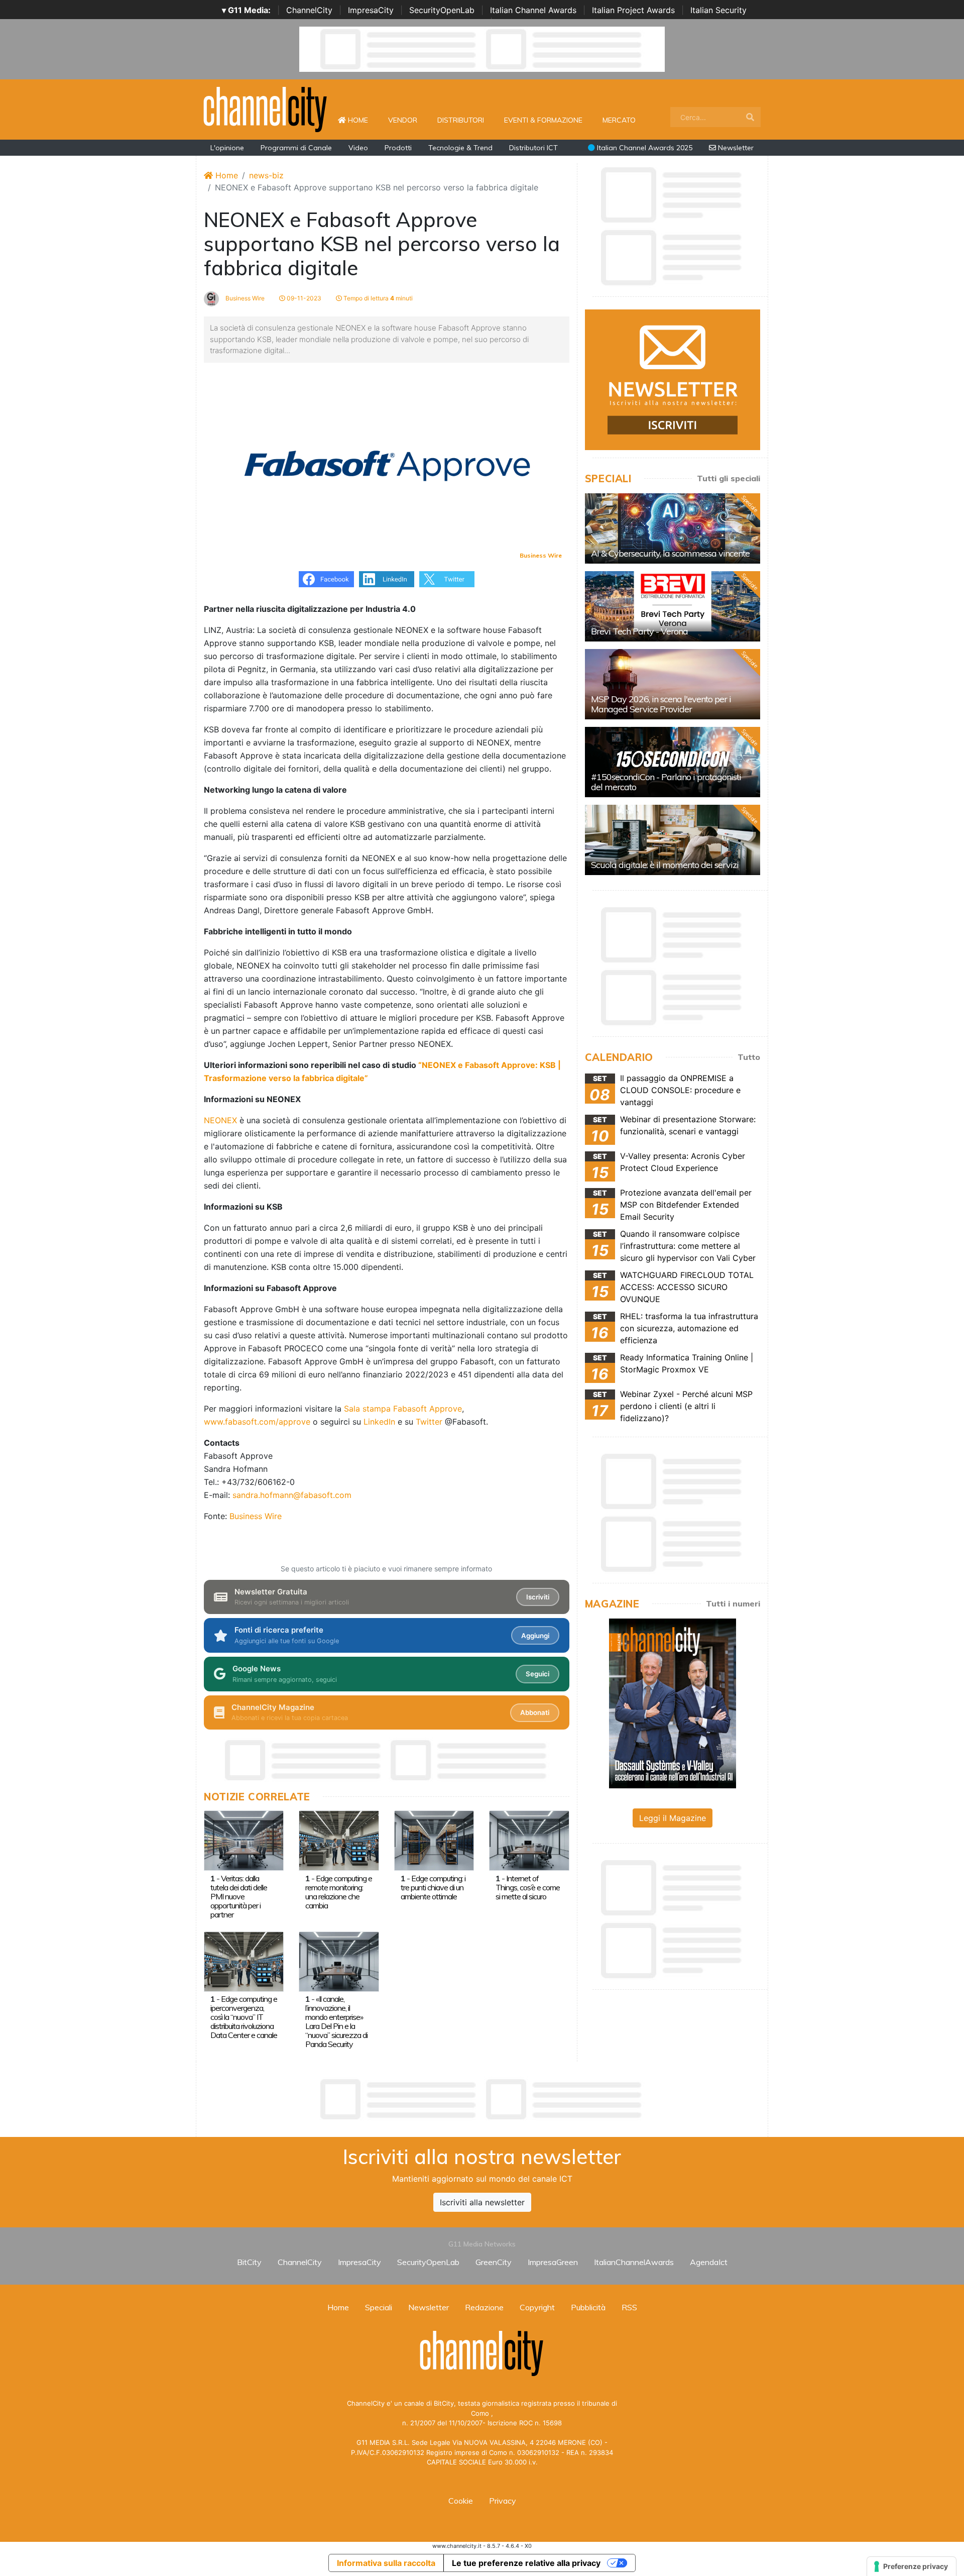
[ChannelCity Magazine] (673, 1702)
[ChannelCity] (266, 109)
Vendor (403, 120)
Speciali (379, 2307)
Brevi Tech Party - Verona (639, 631)
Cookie (461, 2501)
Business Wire (244, 298)
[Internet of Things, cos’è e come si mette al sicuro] (529, 1840)
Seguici (537, 1674)
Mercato (619, 120)
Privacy (503, 2501)
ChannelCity (309, 10)
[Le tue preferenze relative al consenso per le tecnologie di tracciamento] (912, 2566)
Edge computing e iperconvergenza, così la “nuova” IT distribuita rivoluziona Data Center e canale (244, 2017)
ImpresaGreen (553, 2262)
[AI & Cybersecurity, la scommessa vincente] (673, 528)
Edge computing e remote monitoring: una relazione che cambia (339, 1892)
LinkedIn (379, 1422)
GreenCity (494, 2262)
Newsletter (735, 148)
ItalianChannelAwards (634, 2262)
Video (358, 148)
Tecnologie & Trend (460, 148)
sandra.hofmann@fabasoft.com (292, 1495)
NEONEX (220, 1120)
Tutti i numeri (733, 1603)
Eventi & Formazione (543, 120)
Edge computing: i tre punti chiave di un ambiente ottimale (433, 1887)
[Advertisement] (482, 2099)
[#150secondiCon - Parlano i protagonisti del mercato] (673, 762)
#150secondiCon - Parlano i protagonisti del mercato (666, 782)
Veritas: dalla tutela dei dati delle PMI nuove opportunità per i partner (239, 1896)
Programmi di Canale (296, 148)
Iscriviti (538, 1597)
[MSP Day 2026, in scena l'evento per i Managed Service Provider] (673, 684)
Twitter (429, 1422)
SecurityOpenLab (442, 10)
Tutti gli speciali (729, 478)
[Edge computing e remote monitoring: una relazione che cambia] (339, 1840)
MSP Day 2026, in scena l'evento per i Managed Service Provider (661, 704)
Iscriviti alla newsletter (482, 2202)
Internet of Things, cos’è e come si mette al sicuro (528, 1887)
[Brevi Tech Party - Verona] (673, 606)
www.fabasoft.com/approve (257, 1422)
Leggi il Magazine (673, 1818)
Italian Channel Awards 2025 (644, 148)
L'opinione (227, 148)
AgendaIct (709, 2262)
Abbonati (535, 1712)
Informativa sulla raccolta (386, 2563)
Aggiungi (535, 1636)
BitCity (249, 2262)
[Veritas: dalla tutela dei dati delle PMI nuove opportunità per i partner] (244, 1840)
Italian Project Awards (633, 10)
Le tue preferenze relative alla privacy (526, 2563)
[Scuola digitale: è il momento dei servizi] (673, 840)
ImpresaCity (371, 10)
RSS (629, 2307)
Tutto (749, 1057)
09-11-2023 (303, 298)
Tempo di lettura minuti (377, 298)
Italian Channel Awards (533, 10)
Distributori (461, 120)
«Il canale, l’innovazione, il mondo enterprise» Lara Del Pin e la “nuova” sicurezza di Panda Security (336, 2021)
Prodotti (398, 148)
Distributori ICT (533, 148)
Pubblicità (588, 2307)
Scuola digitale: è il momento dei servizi (665, 865)
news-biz (266, 175)
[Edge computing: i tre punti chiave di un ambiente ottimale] (434, 1840)
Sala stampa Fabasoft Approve (403, 1409)
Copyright (537, 2307)
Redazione (484, 2307)
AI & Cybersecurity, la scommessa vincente (670, 553)
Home (362, 120)
